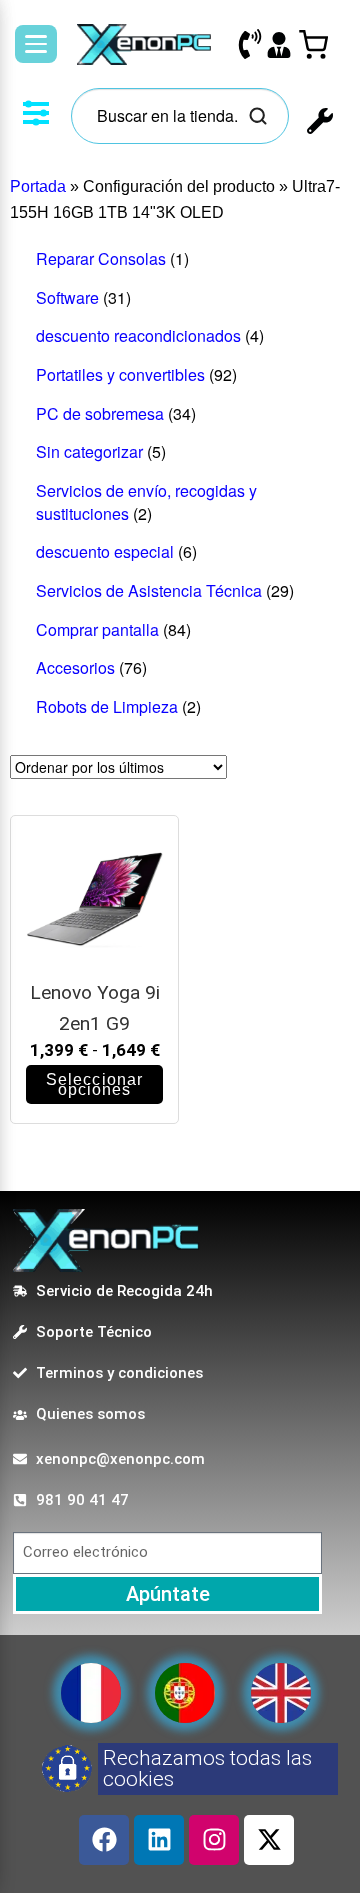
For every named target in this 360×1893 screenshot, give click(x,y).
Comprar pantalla (97, 629)
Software (67, 297)
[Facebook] (104, 1840)
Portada (38, 186)
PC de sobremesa (100, 413)
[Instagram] (214, 1840)
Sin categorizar (89, 451)
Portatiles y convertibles (120, 374)
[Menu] (36, 44)
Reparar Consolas (101, 258)
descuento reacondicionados (138, 335)
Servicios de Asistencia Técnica (149, 590)
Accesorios (75, 667)
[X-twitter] (269, 1840)
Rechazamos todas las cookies (207, 1768)
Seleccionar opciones (94, 1084)
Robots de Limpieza (107, 706)
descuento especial (105, 551)
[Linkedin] (159, 1840)
